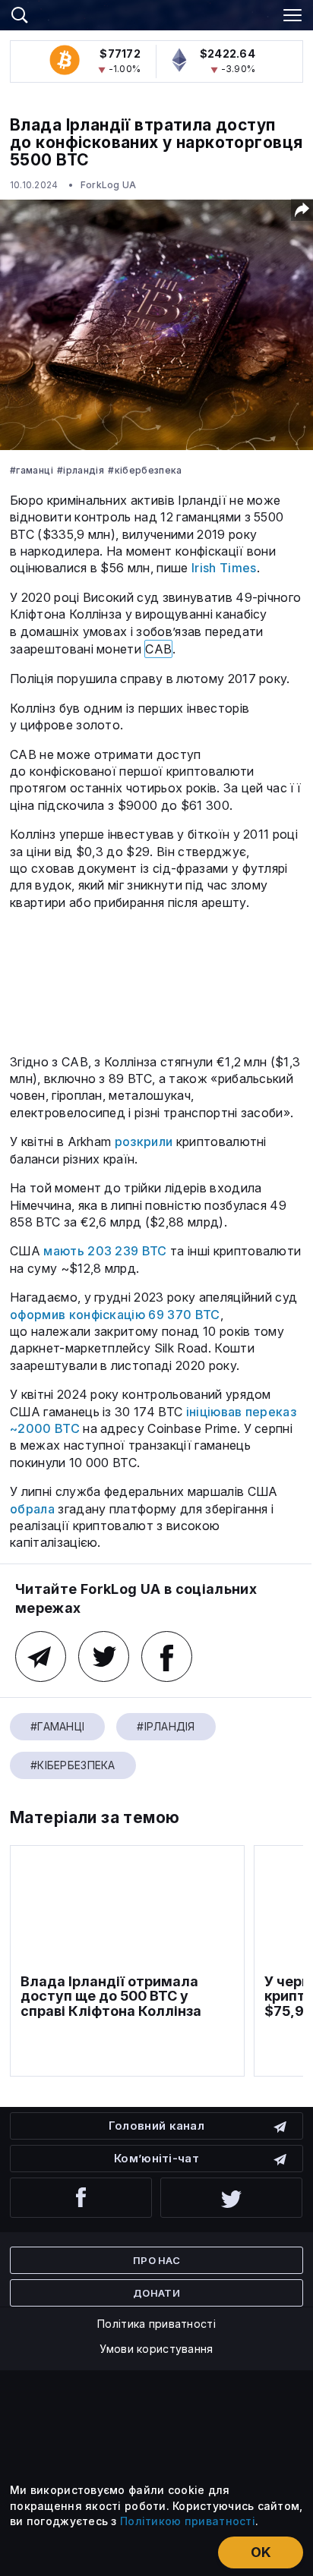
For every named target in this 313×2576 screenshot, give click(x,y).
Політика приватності (156, 2324)
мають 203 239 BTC (105, 1251)
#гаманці (32, 470)
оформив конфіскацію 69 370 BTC (115, 1315)
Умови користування (156, 2349)
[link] (156, 13)
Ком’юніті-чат (156, 2158)
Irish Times (224, 568)
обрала (32, 1509)
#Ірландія (81, 470)
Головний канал (156, 2126)
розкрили (144, 1142)
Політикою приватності (188, 2521)
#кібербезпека (145, 470)
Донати (156, 2293)
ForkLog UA (108, 185)
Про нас (156, 2260)
